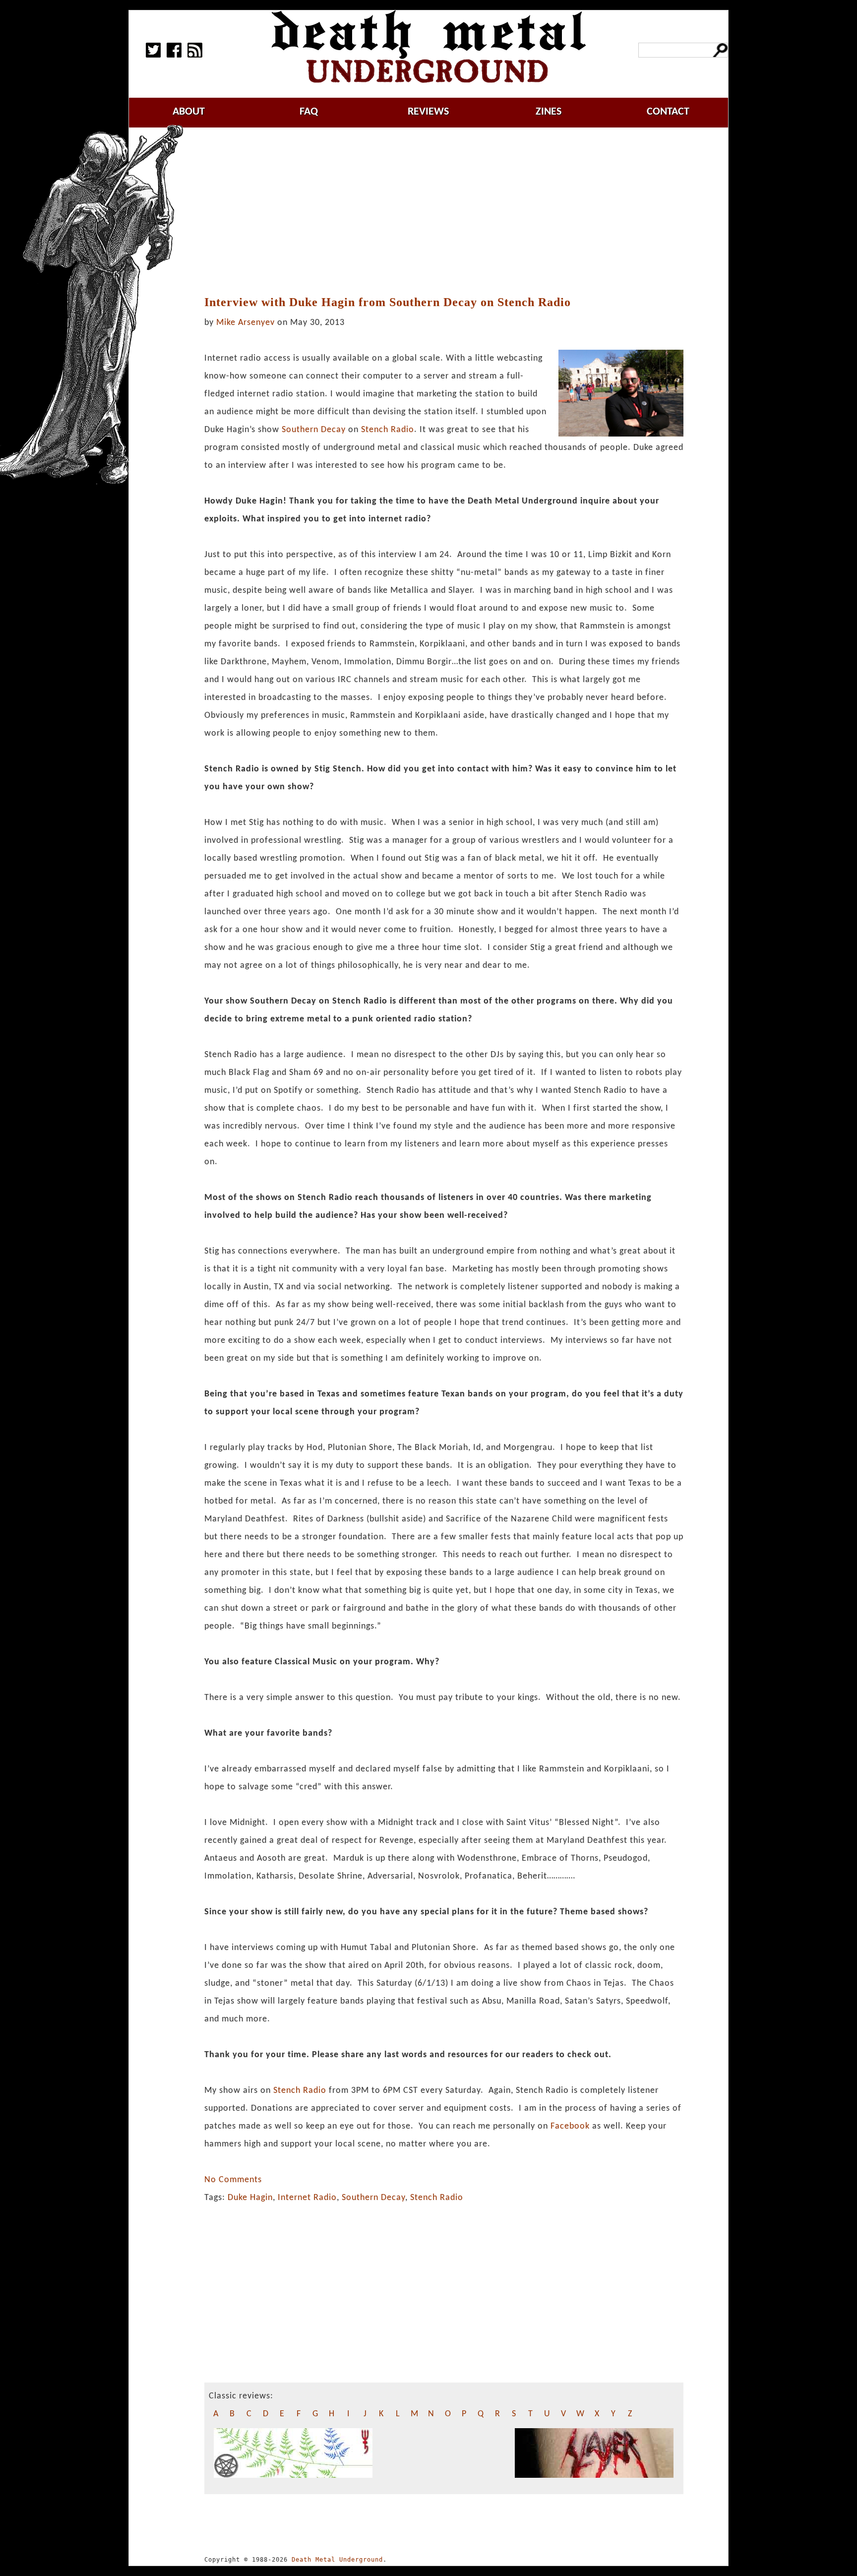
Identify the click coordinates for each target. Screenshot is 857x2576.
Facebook (571, 2126)
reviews (428, 112)
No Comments (233, 2180)
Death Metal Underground (337, 2560)
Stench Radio (388, 430)
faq (309, 112)
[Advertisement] (444, 212)
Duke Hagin (250, 2198)
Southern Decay (314, 430)
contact (668, 112)
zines (549, 112)
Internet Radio (307, 2198)
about (189, 112)
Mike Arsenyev (245, 323)
